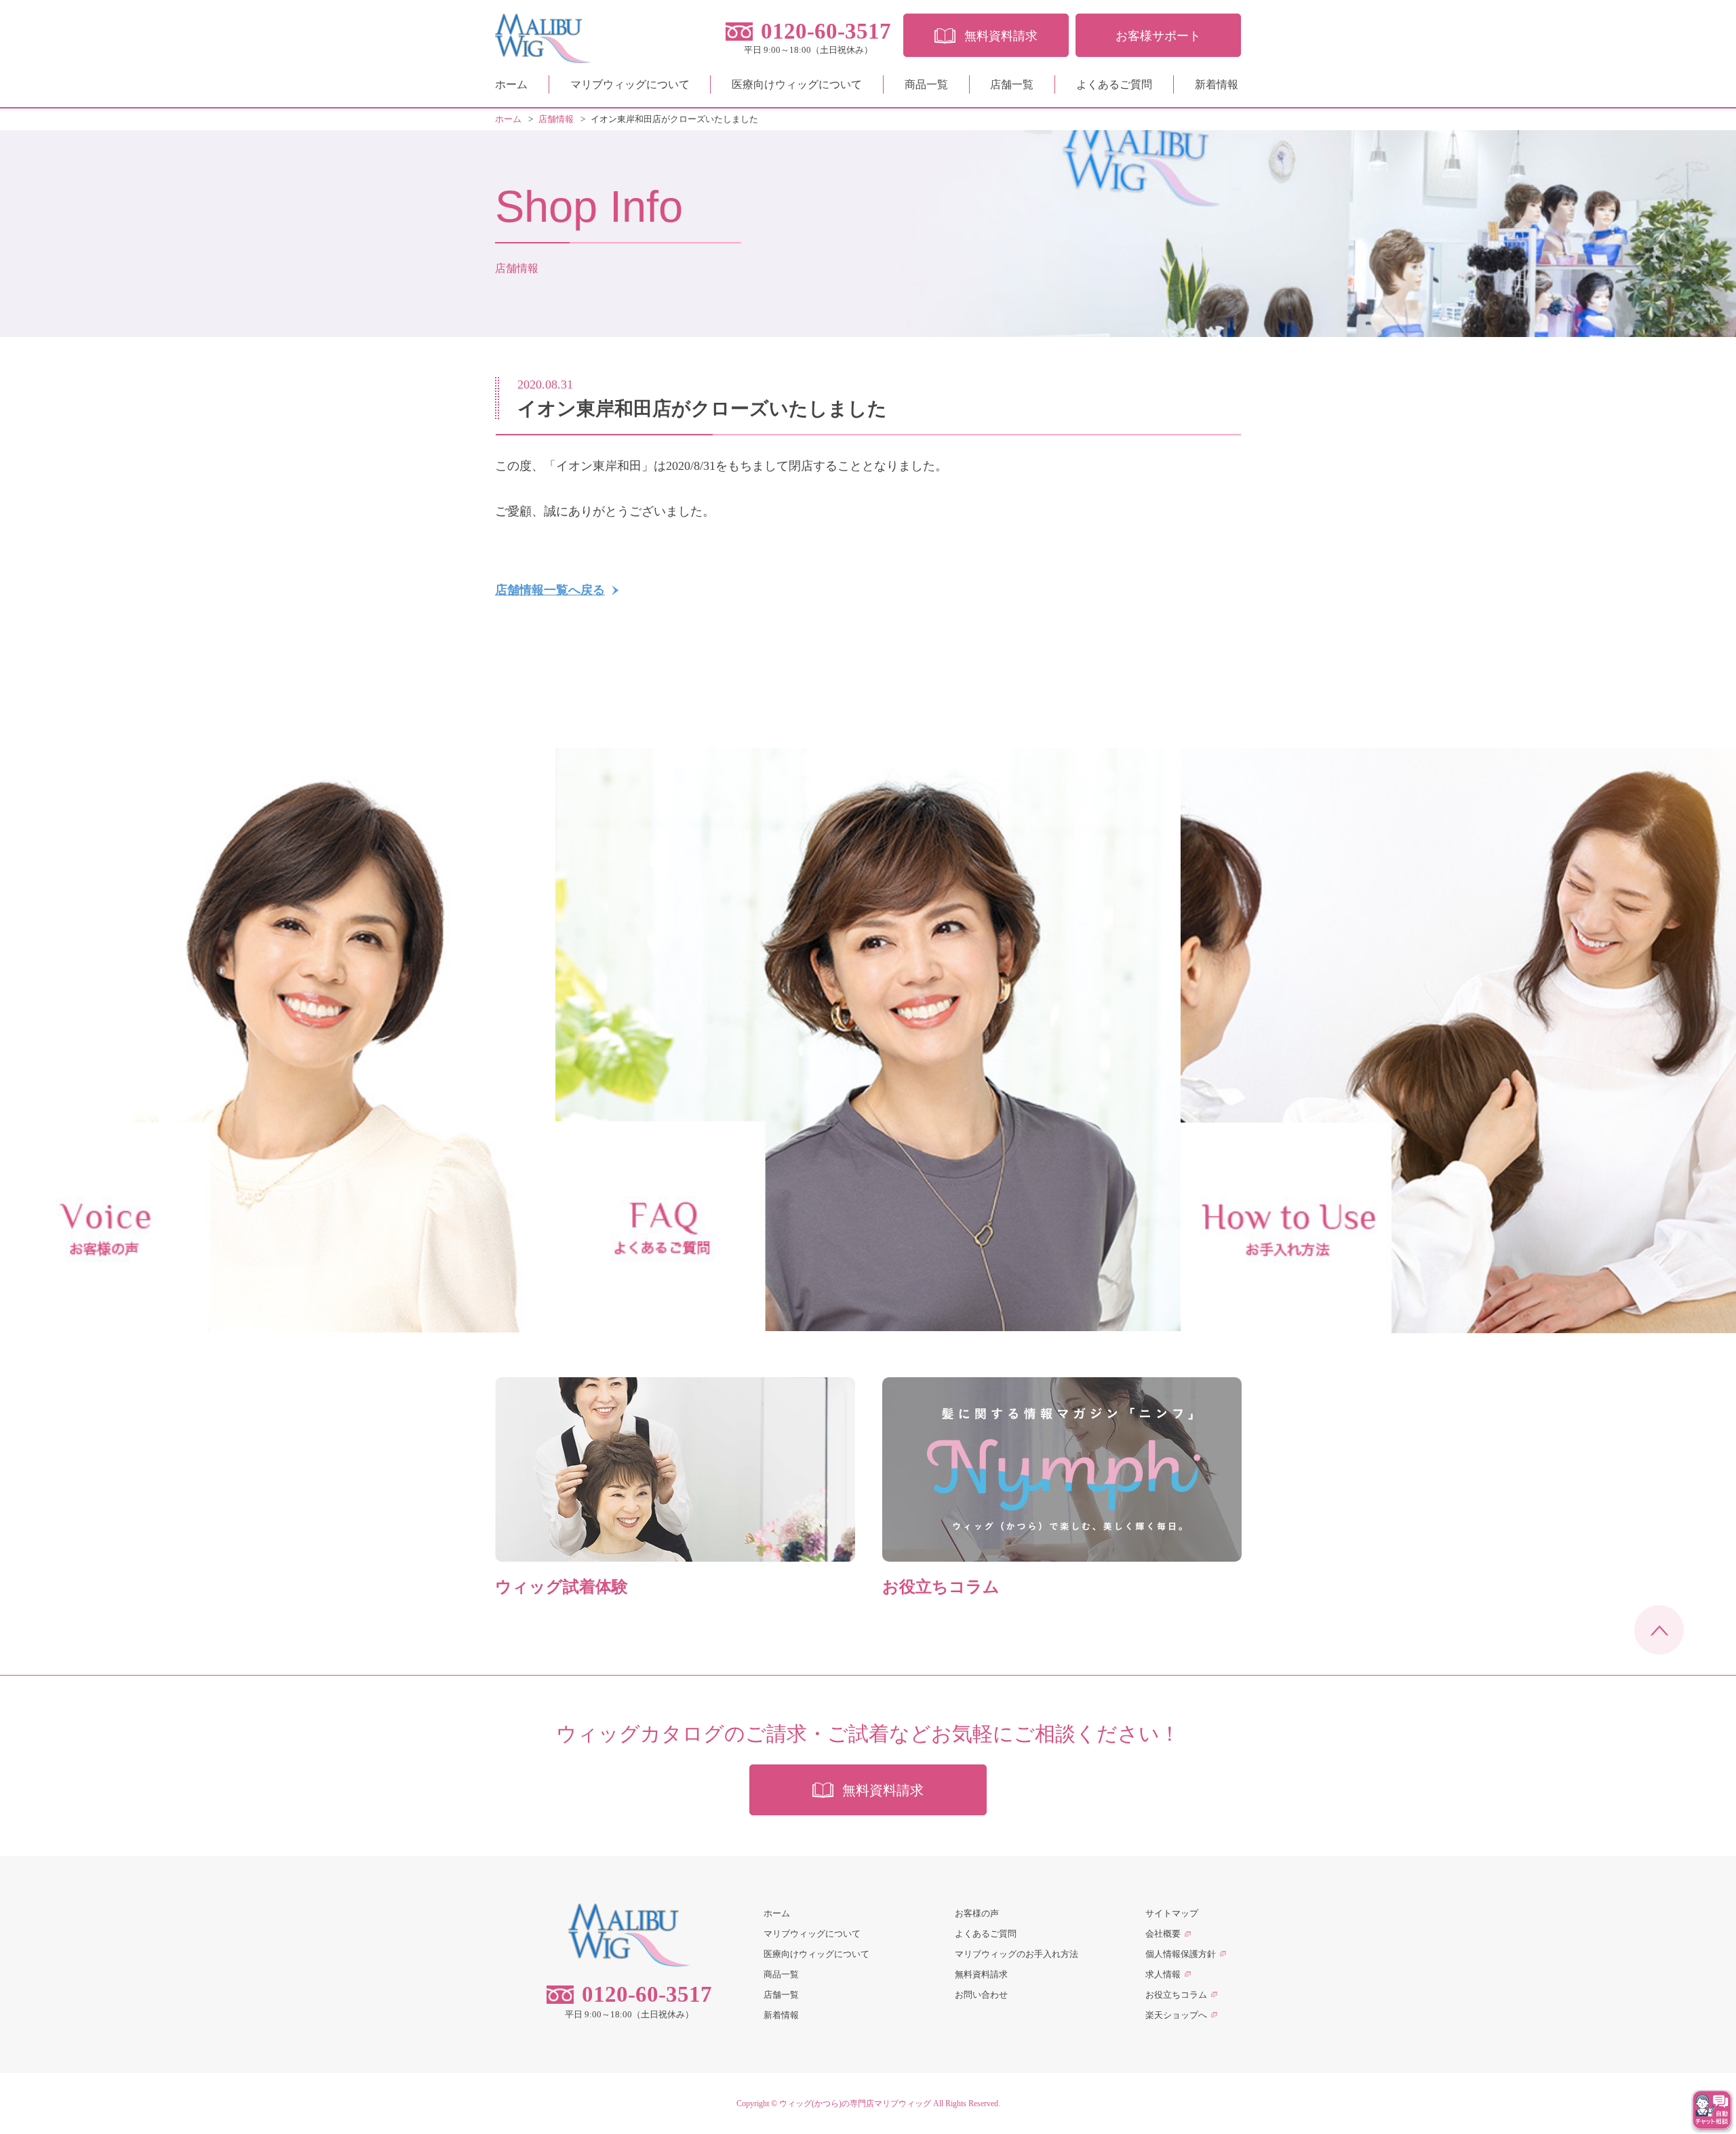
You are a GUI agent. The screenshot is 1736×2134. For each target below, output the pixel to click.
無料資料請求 (981, 1974)
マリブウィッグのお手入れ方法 (1017, 1954)
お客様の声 (977, 1913)
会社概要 (1163, 1934)
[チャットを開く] (1712, 2110)
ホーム (511, 84)
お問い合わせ (981, 1995)
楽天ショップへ (1176, 2015)
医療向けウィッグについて (797, 84)
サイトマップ (1172, 1913)
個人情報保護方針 (1181, 1954)
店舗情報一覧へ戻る (550, 590)
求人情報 (1163, 1974)
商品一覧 (926, 84)
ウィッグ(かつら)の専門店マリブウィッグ (855, 2103)
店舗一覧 (1012, 84)
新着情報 (1217, 84)
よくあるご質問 (1114, 84)
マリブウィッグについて (630, 84)
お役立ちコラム (1176, 1995)
